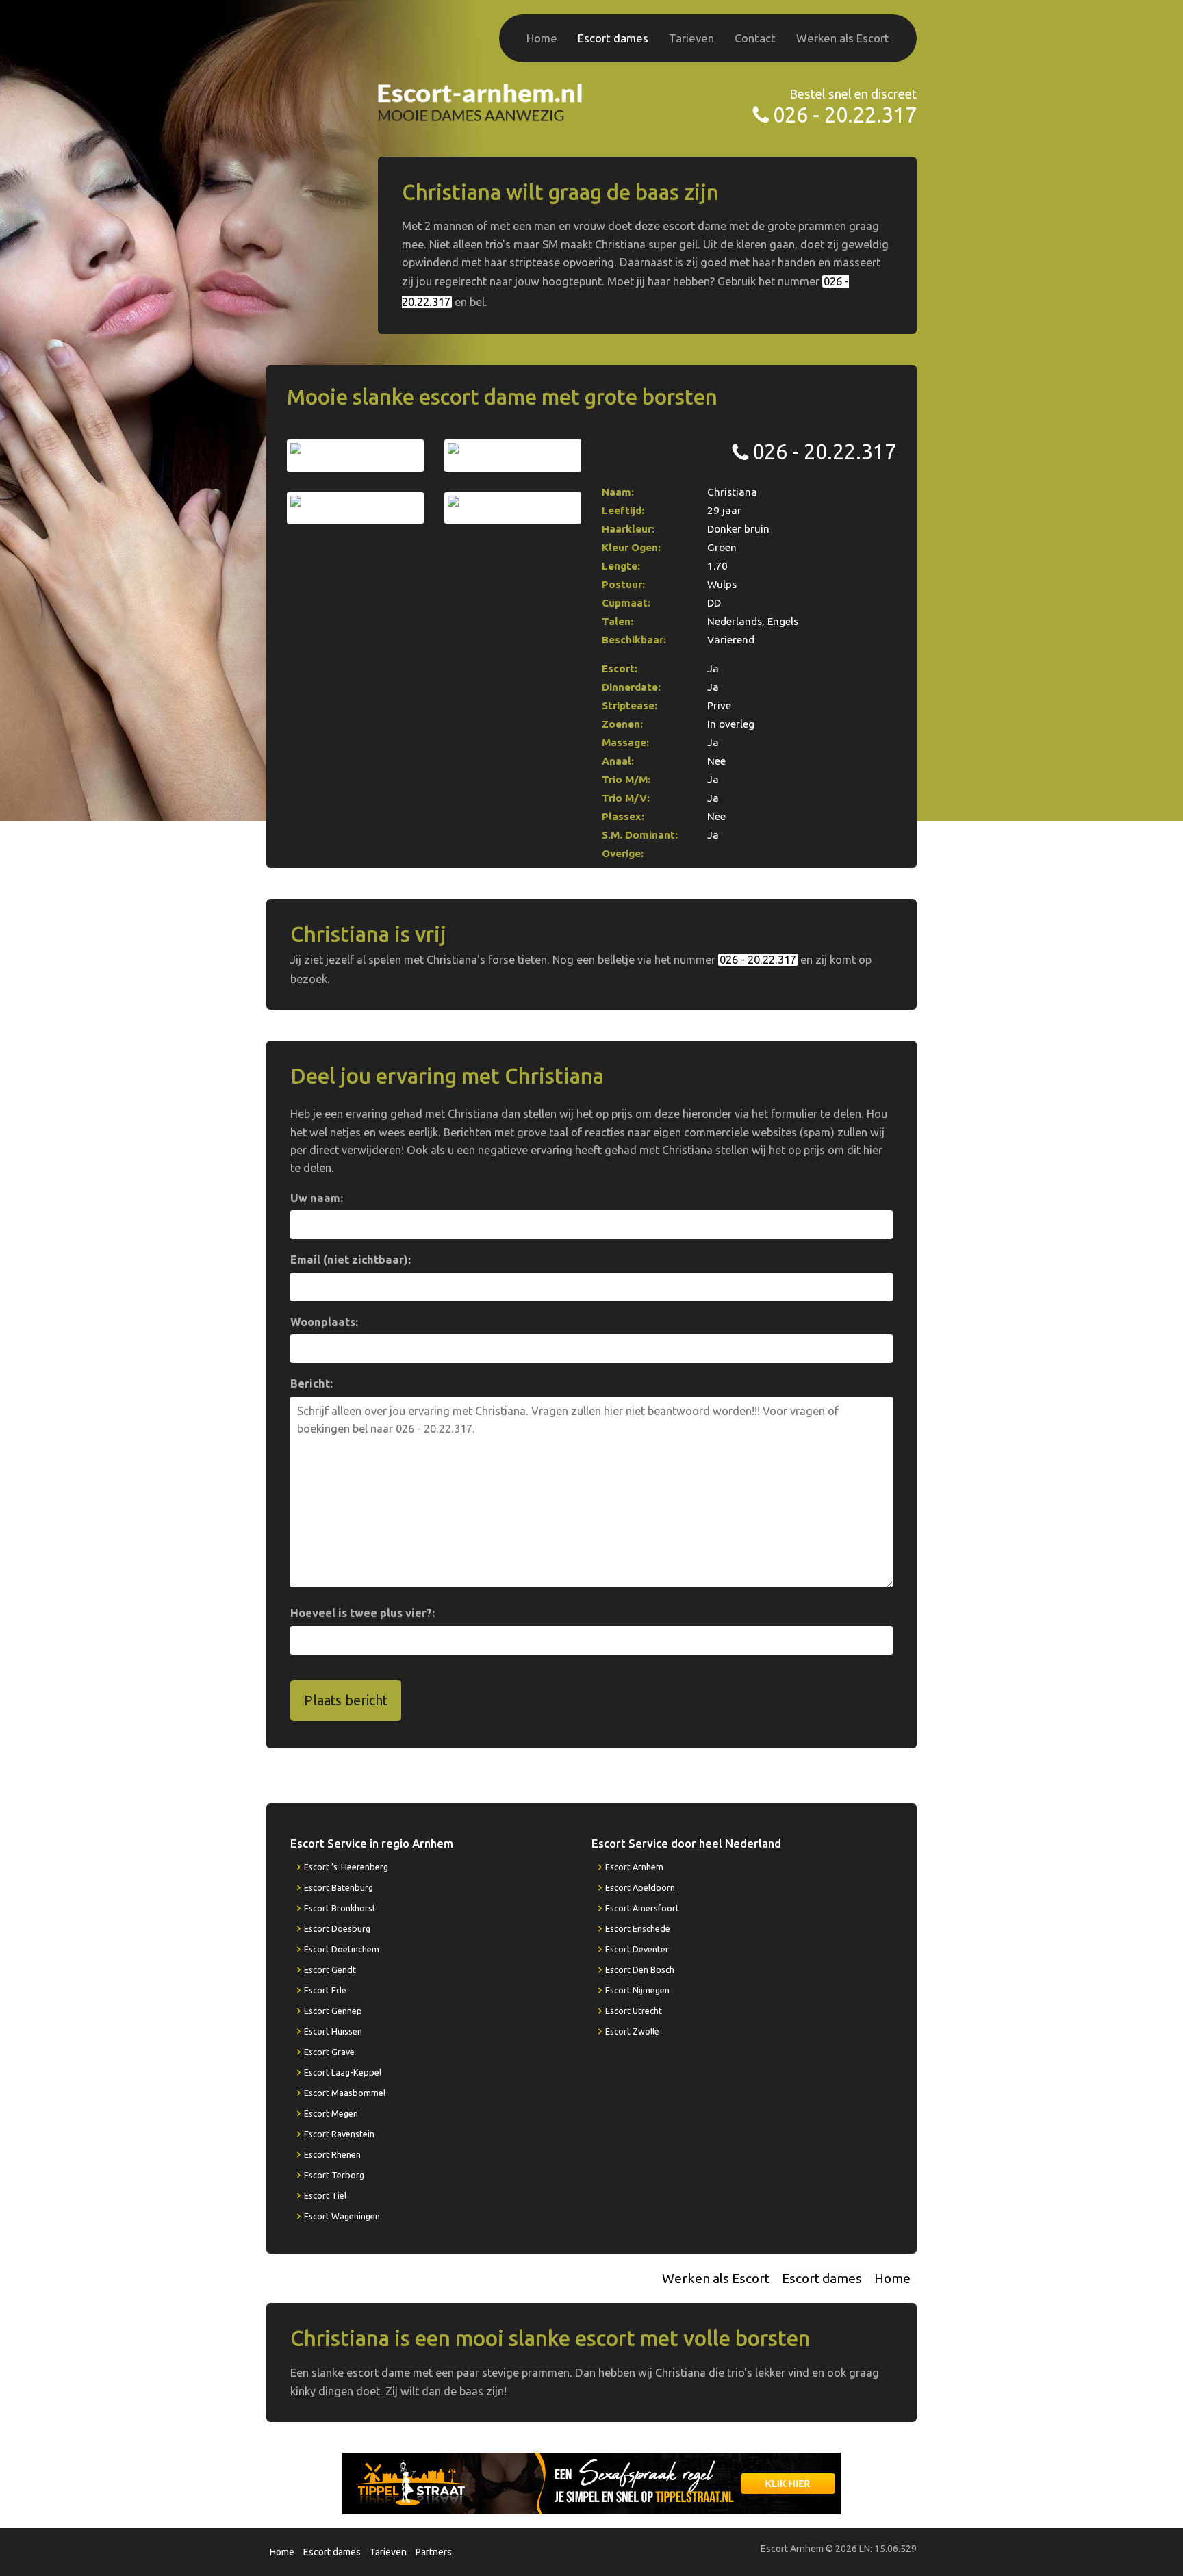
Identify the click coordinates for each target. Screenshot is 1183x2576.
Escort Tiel (325, 2195)
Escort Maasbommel (345, 2093)
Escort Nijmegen (637, 1990)
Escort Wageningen (342, 2216)
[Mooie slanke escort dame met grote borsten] (355, 455)
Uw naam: (317, 1198)
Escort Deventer (637, 1949)
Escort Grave (329, 2052)
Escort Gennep (333, 2011)
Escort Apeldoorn (640, 1887)
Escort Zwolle (632, 2031)
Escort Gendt (330, 1969)
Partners (434, 2552)
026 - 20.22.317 (845, 115)
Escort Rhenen (332, 2154)
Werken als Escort (843, 38)
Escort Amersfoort (642, 1908)
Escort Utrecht (634, 2011)
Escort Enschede (638, 1928)
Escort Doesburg (337, 1928)
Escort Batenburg (339, 1887)
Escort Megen (331, 2113)
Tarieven (691, 38)
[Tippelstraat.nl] (591, 2482)
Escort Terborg (334, 2175)
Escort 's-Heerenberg (346, 1867)
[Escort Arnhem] (481, 101)
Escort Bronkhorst (340, 1908)
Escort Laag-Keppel (343, 2072)
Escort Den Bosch (640, 1969)
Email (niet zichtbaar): (351, 1260)
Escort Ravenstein (339, 2134)
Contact (755, 38)
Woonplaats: (324, 1322)
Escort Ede (325, 1990)
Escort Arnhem (634, 1867)
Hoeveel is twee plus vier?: (362, 1613)
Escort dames (613, 38)
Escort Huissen (333, 2031)
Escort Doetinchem (342, 1949)
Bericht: (311, 1383)
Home (542, 38)
